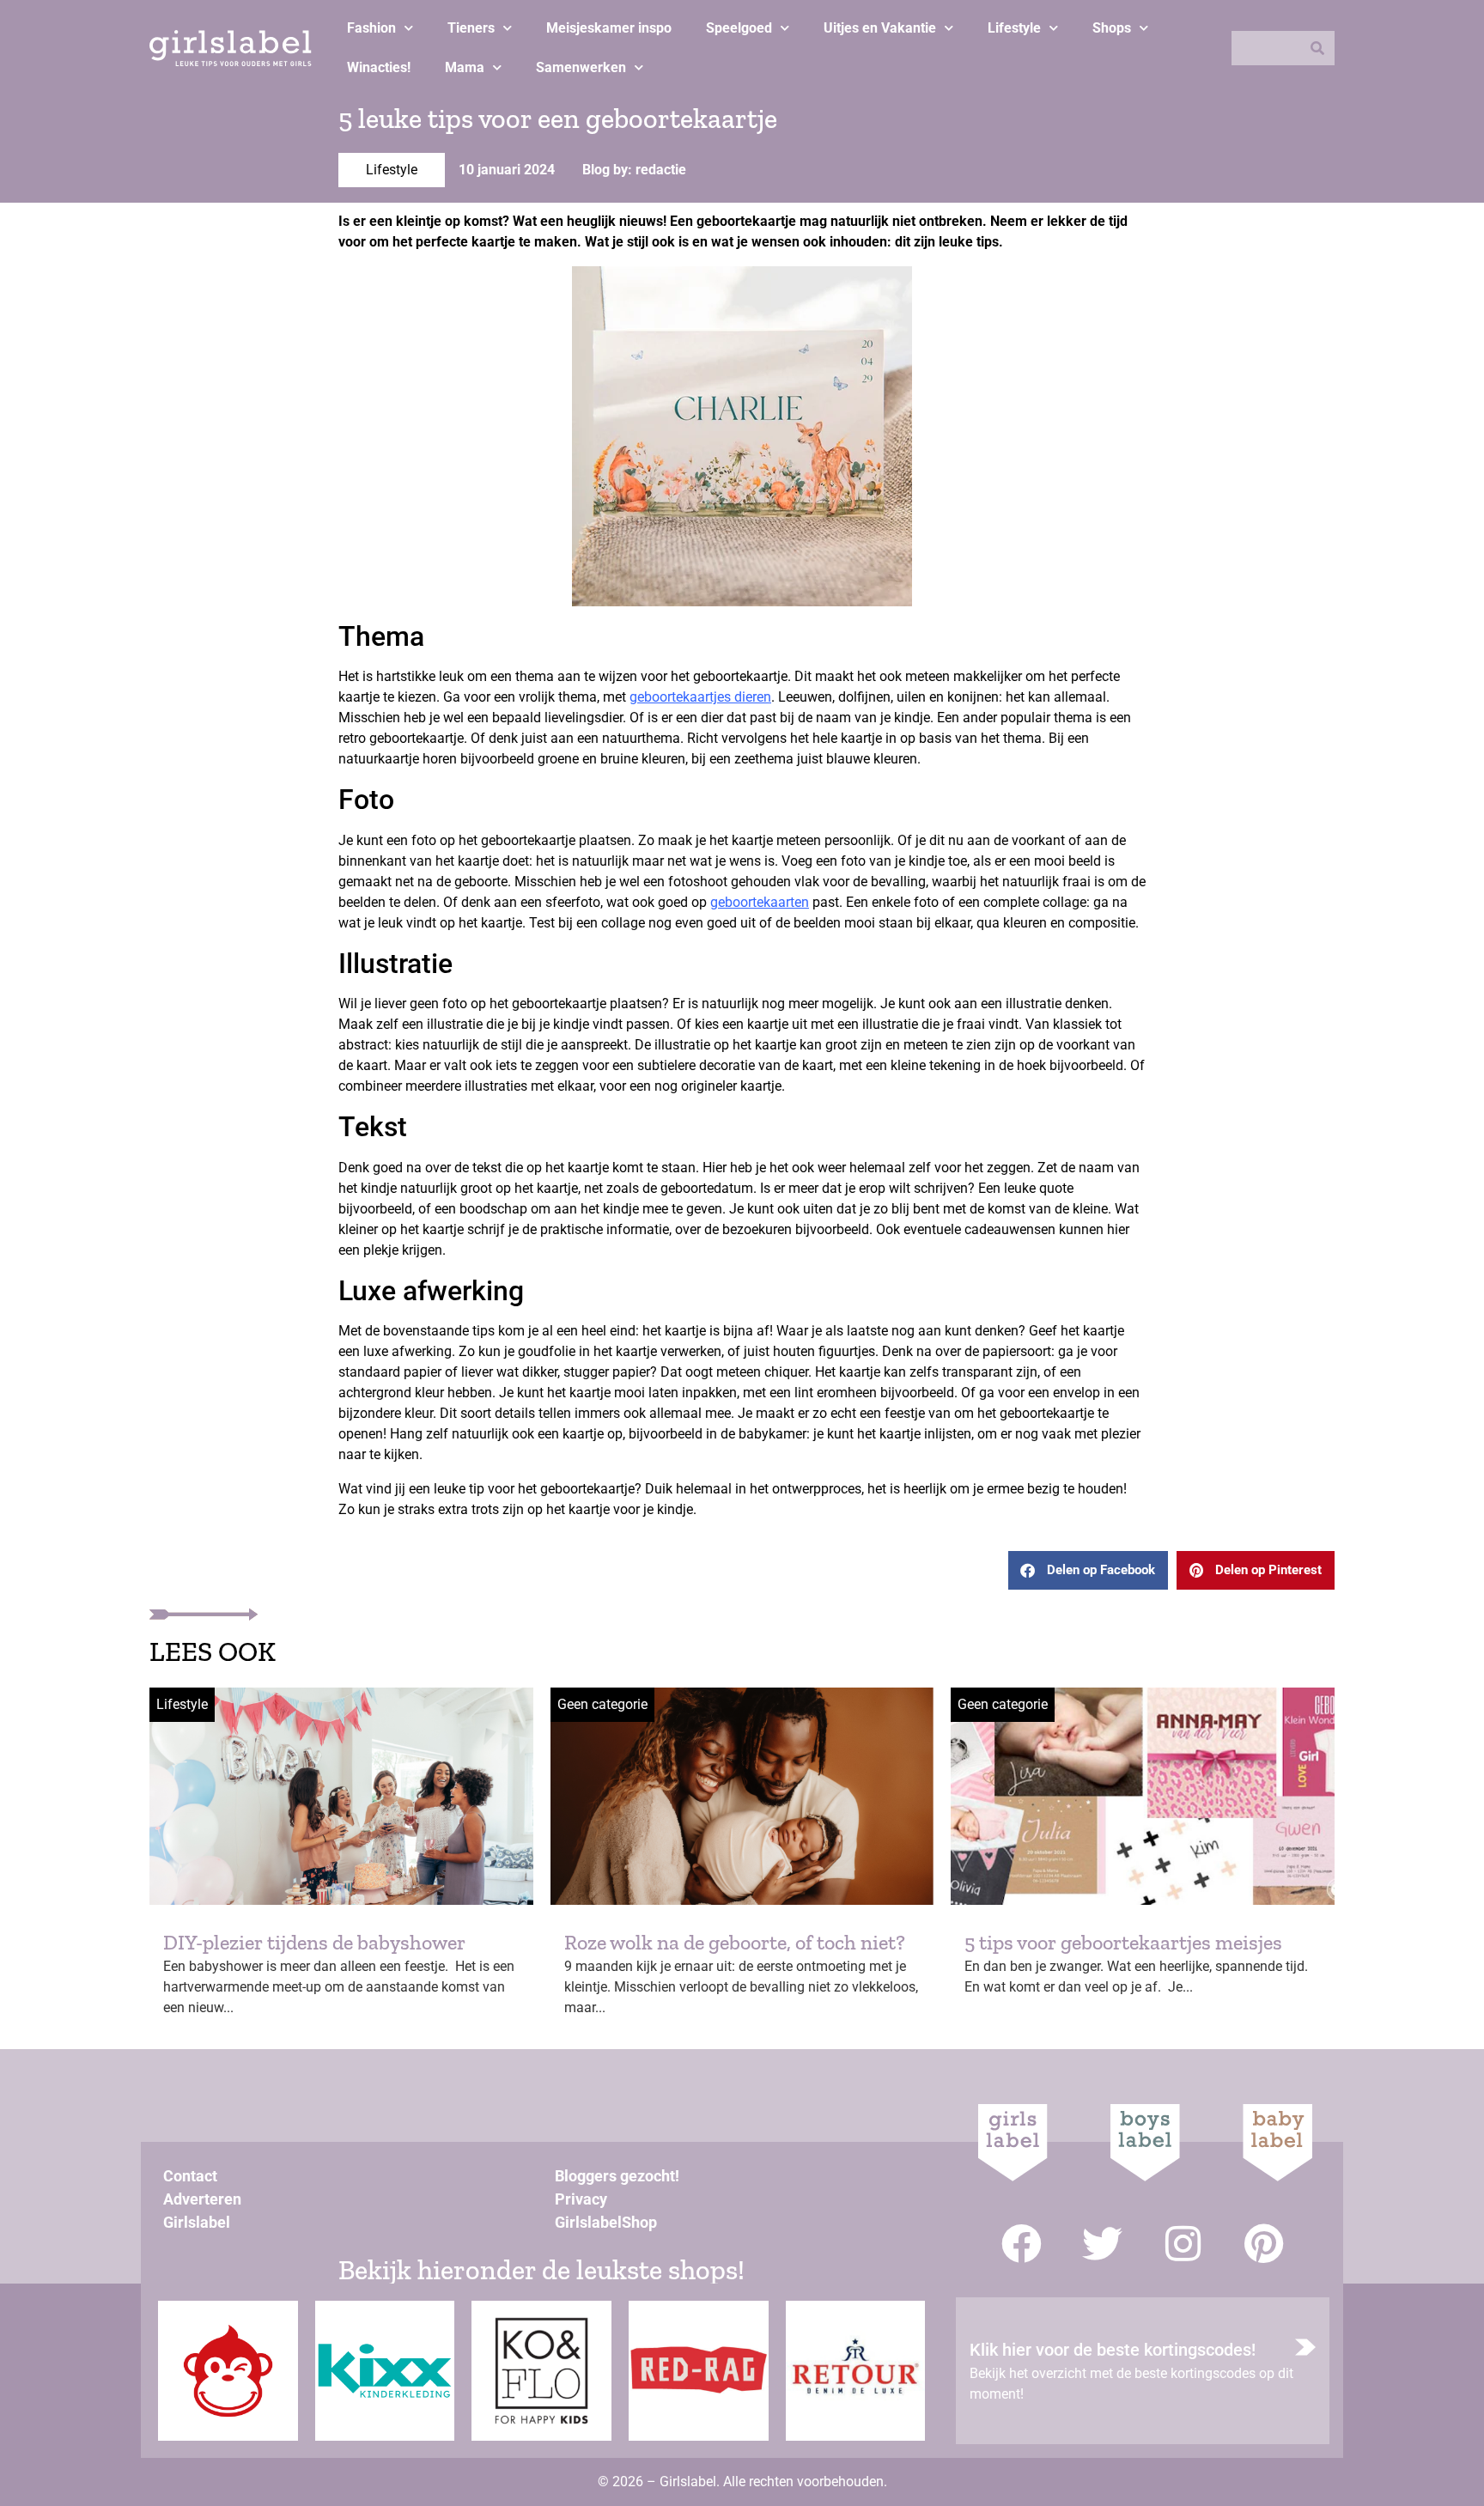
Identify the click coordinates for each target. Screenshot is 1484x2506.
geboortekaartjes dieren (700, 697)
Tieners (471, 28)
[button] (1088, 1570)
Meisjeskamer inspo (609, 28)
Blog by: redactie (634, 170)
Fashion (371, 28)
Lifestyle (1014, 28)
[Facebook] (1022, 2244)
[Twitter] (1102, 2244)
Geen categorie (602, 1704)
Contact (190, 2176)
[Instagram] (1183, 2244)
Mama (465, 67)
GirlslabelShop (606, 2222)
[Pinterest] (1264, 2244)
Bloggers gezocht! (617, 2176)
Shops (1112, 28)
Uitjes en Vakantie (880, 28)
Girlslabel (197, 2222)
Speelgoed (739, 28)
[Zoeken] (1317, 48)
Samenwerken (581, 67)
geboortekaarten (760, 902)
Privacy (581, 2199)
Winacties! (379, 67)
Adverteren (202, 2199)
